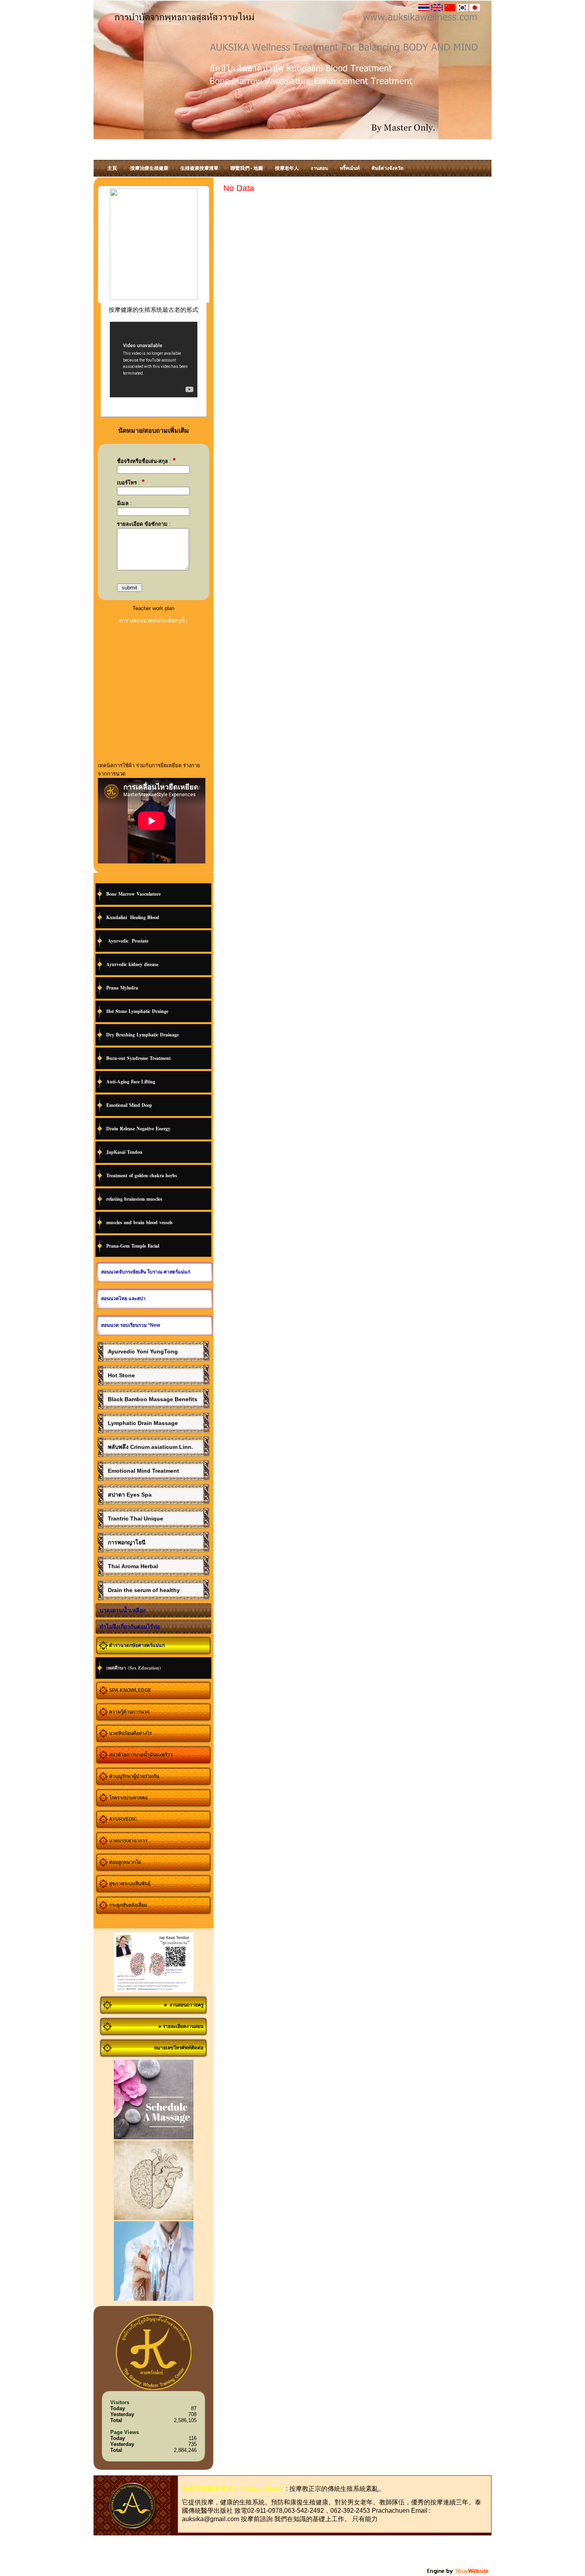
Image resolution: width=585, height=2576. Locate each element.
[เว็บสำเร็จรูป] (458, 2573)
